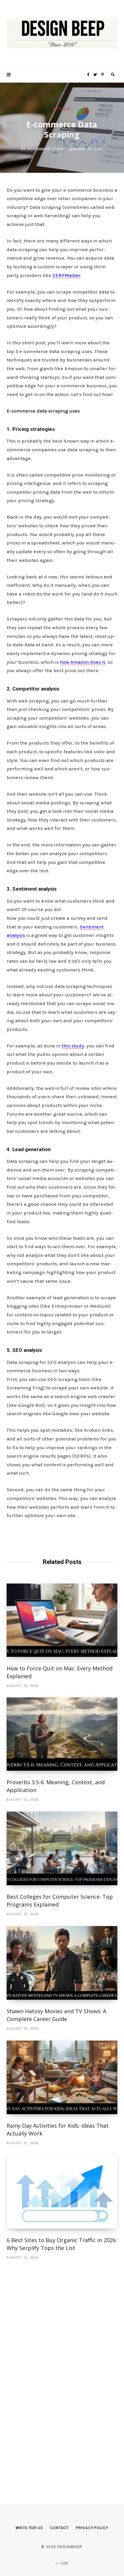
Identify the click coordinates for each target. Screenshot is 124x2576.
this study (73, 1046)
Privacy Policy (92, 2528)
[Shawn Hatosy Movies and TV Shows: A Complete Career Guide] (62, 1963)
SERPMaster (67, 275)
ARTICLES (62, 109)
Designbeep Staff (45, 149)
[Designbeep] (62, 34)
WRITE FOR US (29, 2528)
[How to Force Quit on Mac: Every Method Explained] (62, 1620)
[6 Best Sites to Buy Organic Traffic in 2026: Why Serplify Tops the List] (62, 2192)
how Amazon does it (82, 662)
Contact (59, 2528)
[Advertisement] (52, 2373)
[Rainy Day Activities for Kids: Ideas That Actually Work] (62, 2077)
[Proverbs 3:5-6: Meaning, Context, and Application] (62, 1734)
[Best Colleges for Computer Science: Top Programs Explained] (62, 1848)
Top (64, 2564)
